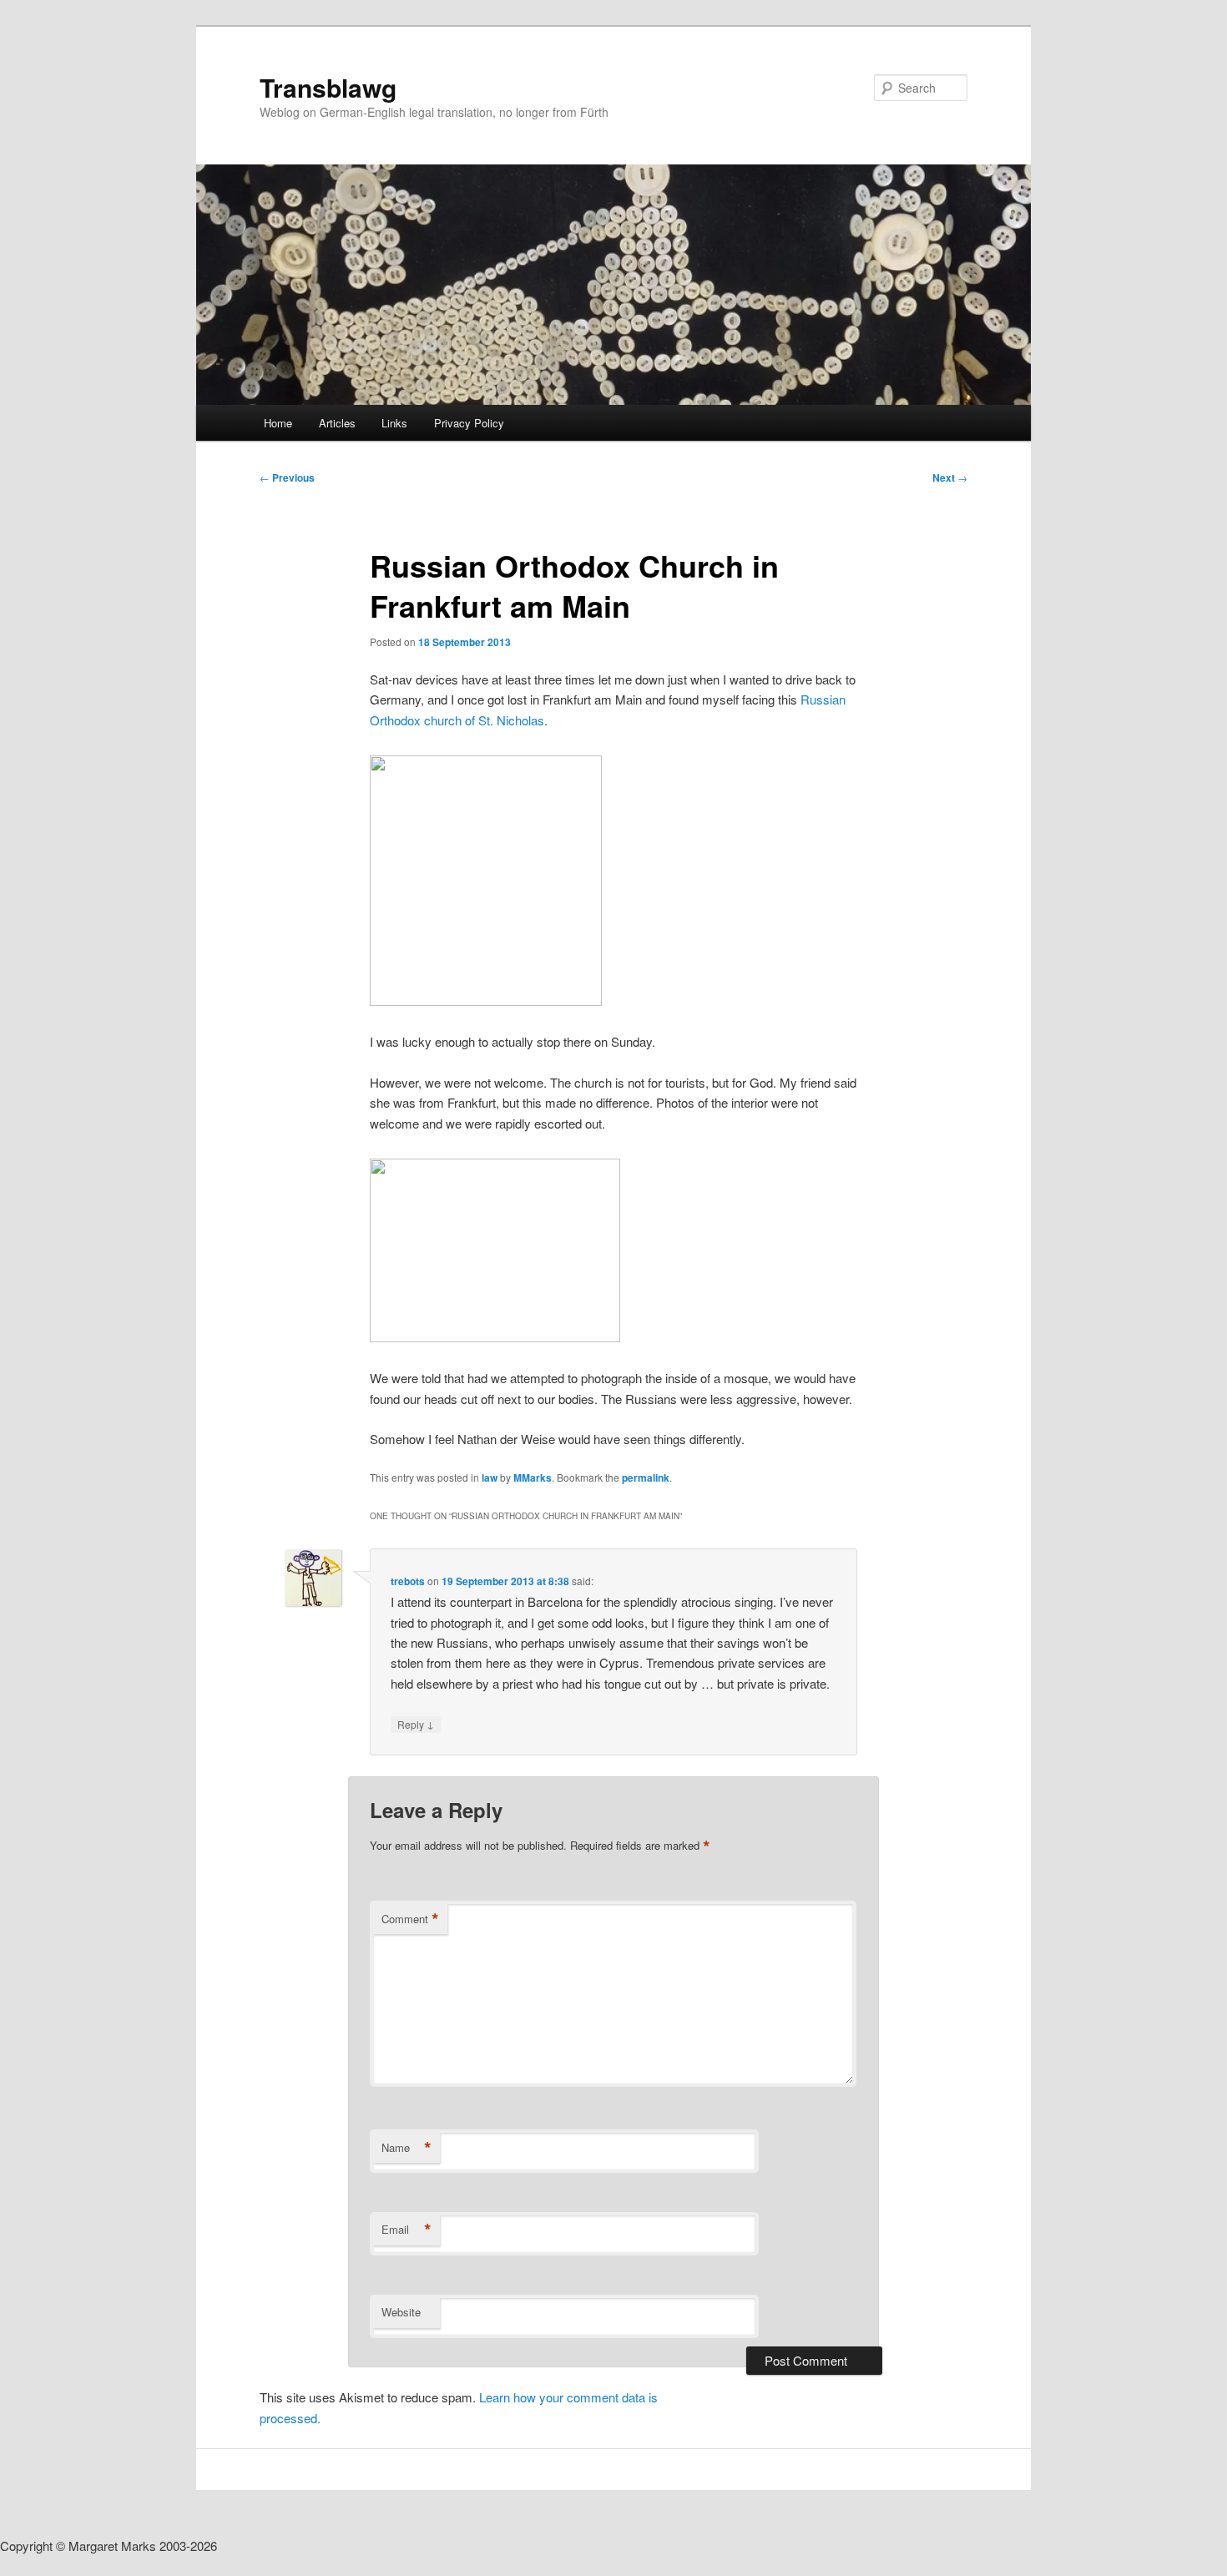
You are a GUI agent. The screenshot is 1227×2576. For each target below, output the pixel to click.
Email (406, 2230)
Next (950, 477)
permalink (646, 1477)
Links (394, 423)
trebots (408, 1581)
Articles (337, 423)
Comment (410, 1919)
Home (278, 423)
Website (401, 2312)
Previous (287, 477)
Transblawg (328, 87)
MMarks (533, 1477)
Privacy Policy (469, 423)
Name (406, 2148)
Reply (416, 1724)
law (490, 1477)
